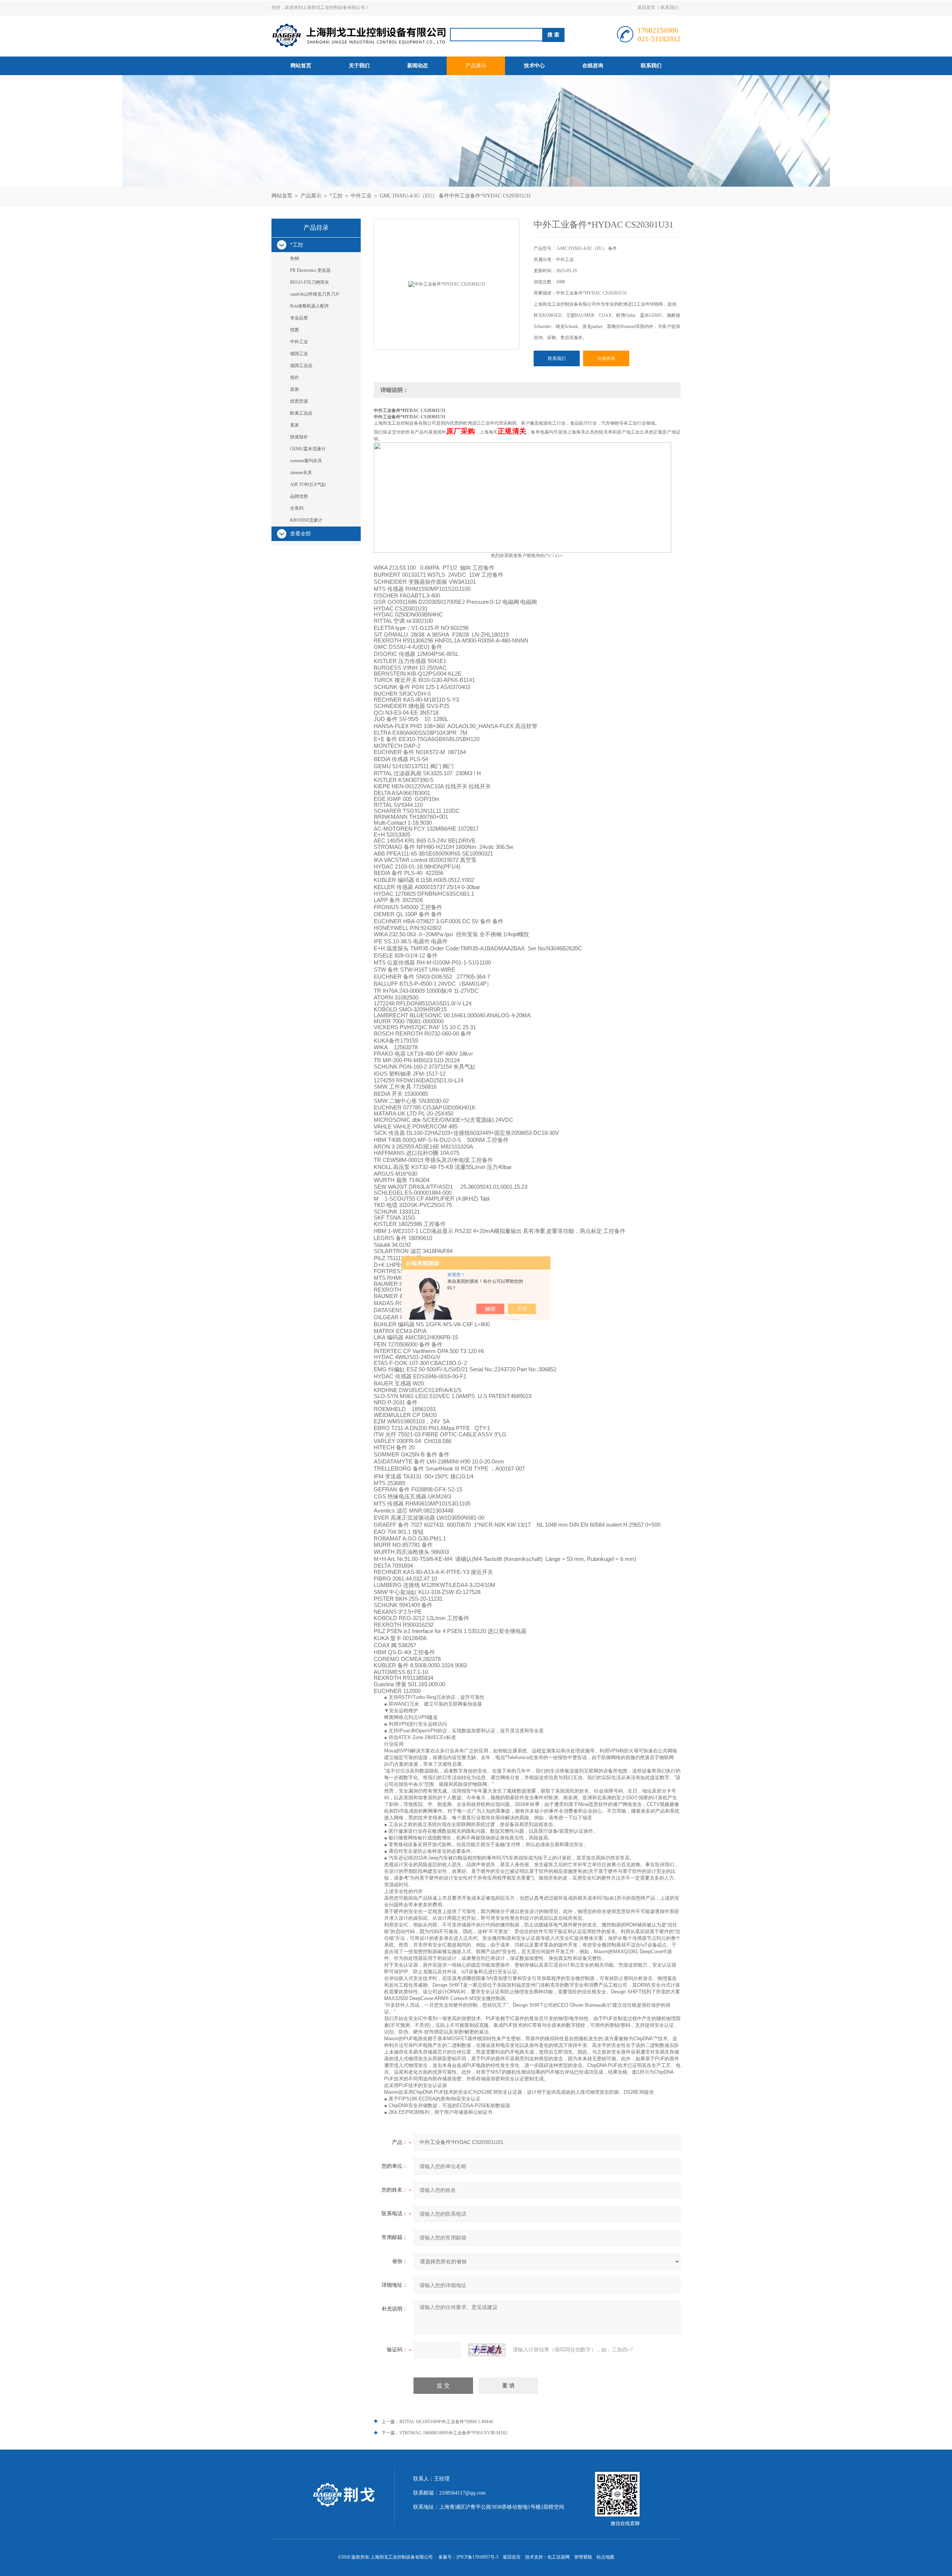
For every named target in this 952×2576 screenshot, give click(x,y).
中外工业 (361, 196)
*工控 (336, 196)
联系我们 (669, 7)
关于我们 (359, 66)
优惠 (295, 330)
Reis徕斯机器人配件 (310, 306)
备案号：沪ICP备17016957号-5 (468, 2557)
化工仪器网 (559, 2557)
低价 (295, 377)
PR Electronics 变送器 (310, 270)
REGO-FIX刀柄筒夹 (310, 282)
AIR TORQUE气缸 (308, 484)
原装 (295, 389)
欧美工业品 (301, 413)
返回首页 (646, 7)
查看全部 (300, 534)
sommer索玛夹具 (306, 461)
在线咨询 (593, 66)
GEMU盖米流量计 (308, 449)
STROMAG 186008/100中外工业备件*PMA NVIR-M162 (453, 2433)
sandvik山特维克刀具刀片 (315, 294)
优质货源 (299, 401)
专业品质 (299, 318)
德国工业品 (301, 366)
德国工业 (299, 354)
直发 (295, 425)
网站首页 (301, 66)
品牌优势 (299, 496)
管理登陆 (583, 2557)
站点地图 (605, 2557)
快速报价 (299, 437)
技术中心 (534, 66)
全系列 (297, 508)
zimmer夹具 (301, 473)
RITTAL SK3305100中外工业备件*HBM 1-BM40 (446, 2422)
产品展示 (476, 66)
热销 (295, 258)
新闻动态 (418, 66)
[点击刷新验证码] (487, 2350)
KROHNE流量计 (306, 520)
